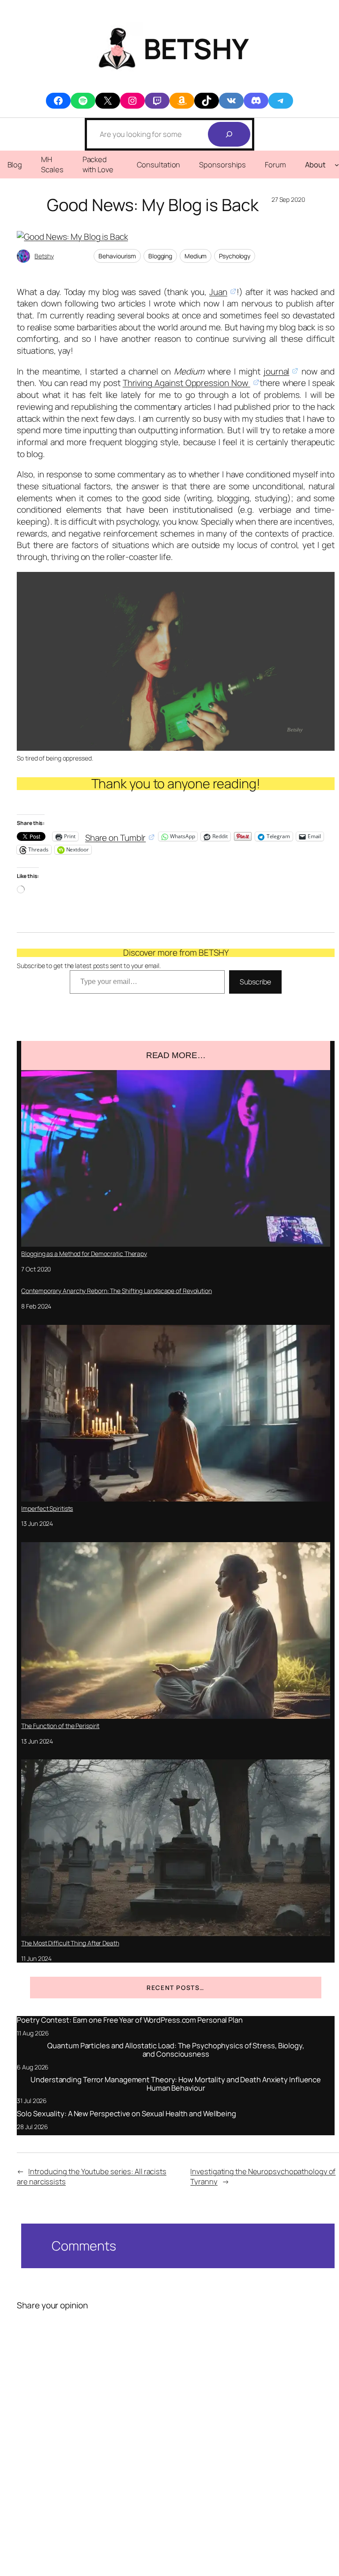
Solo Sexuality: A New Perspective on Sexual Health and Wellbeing (126, 2114)
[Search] (229, 134)
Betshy (44, 256)
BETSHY (196, 48)
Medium (196, 256)
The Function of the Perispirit (60, 1726)
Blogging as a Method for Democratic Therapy (84, 1254)
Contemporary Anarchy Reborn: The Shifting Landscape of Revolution (117, 1291)
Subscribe (255, 982)
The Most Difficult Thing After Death (70, 1943)
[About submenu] (337, 164)
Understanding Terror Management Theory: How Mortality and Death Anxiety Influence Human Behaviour (176, 2084)
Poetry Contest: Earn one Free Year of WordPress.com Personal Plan (130, 2020)
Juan (218, 292)
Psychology (235, 256)
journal (276, 371)
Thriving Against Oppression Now (186, 383)
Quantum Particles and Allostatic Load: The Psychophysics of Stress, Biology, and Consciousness (175, 2050)
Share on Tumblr (116, 836)
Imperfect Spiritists (47, 1508)
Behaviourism (117, 256)
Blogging (160, 256)
